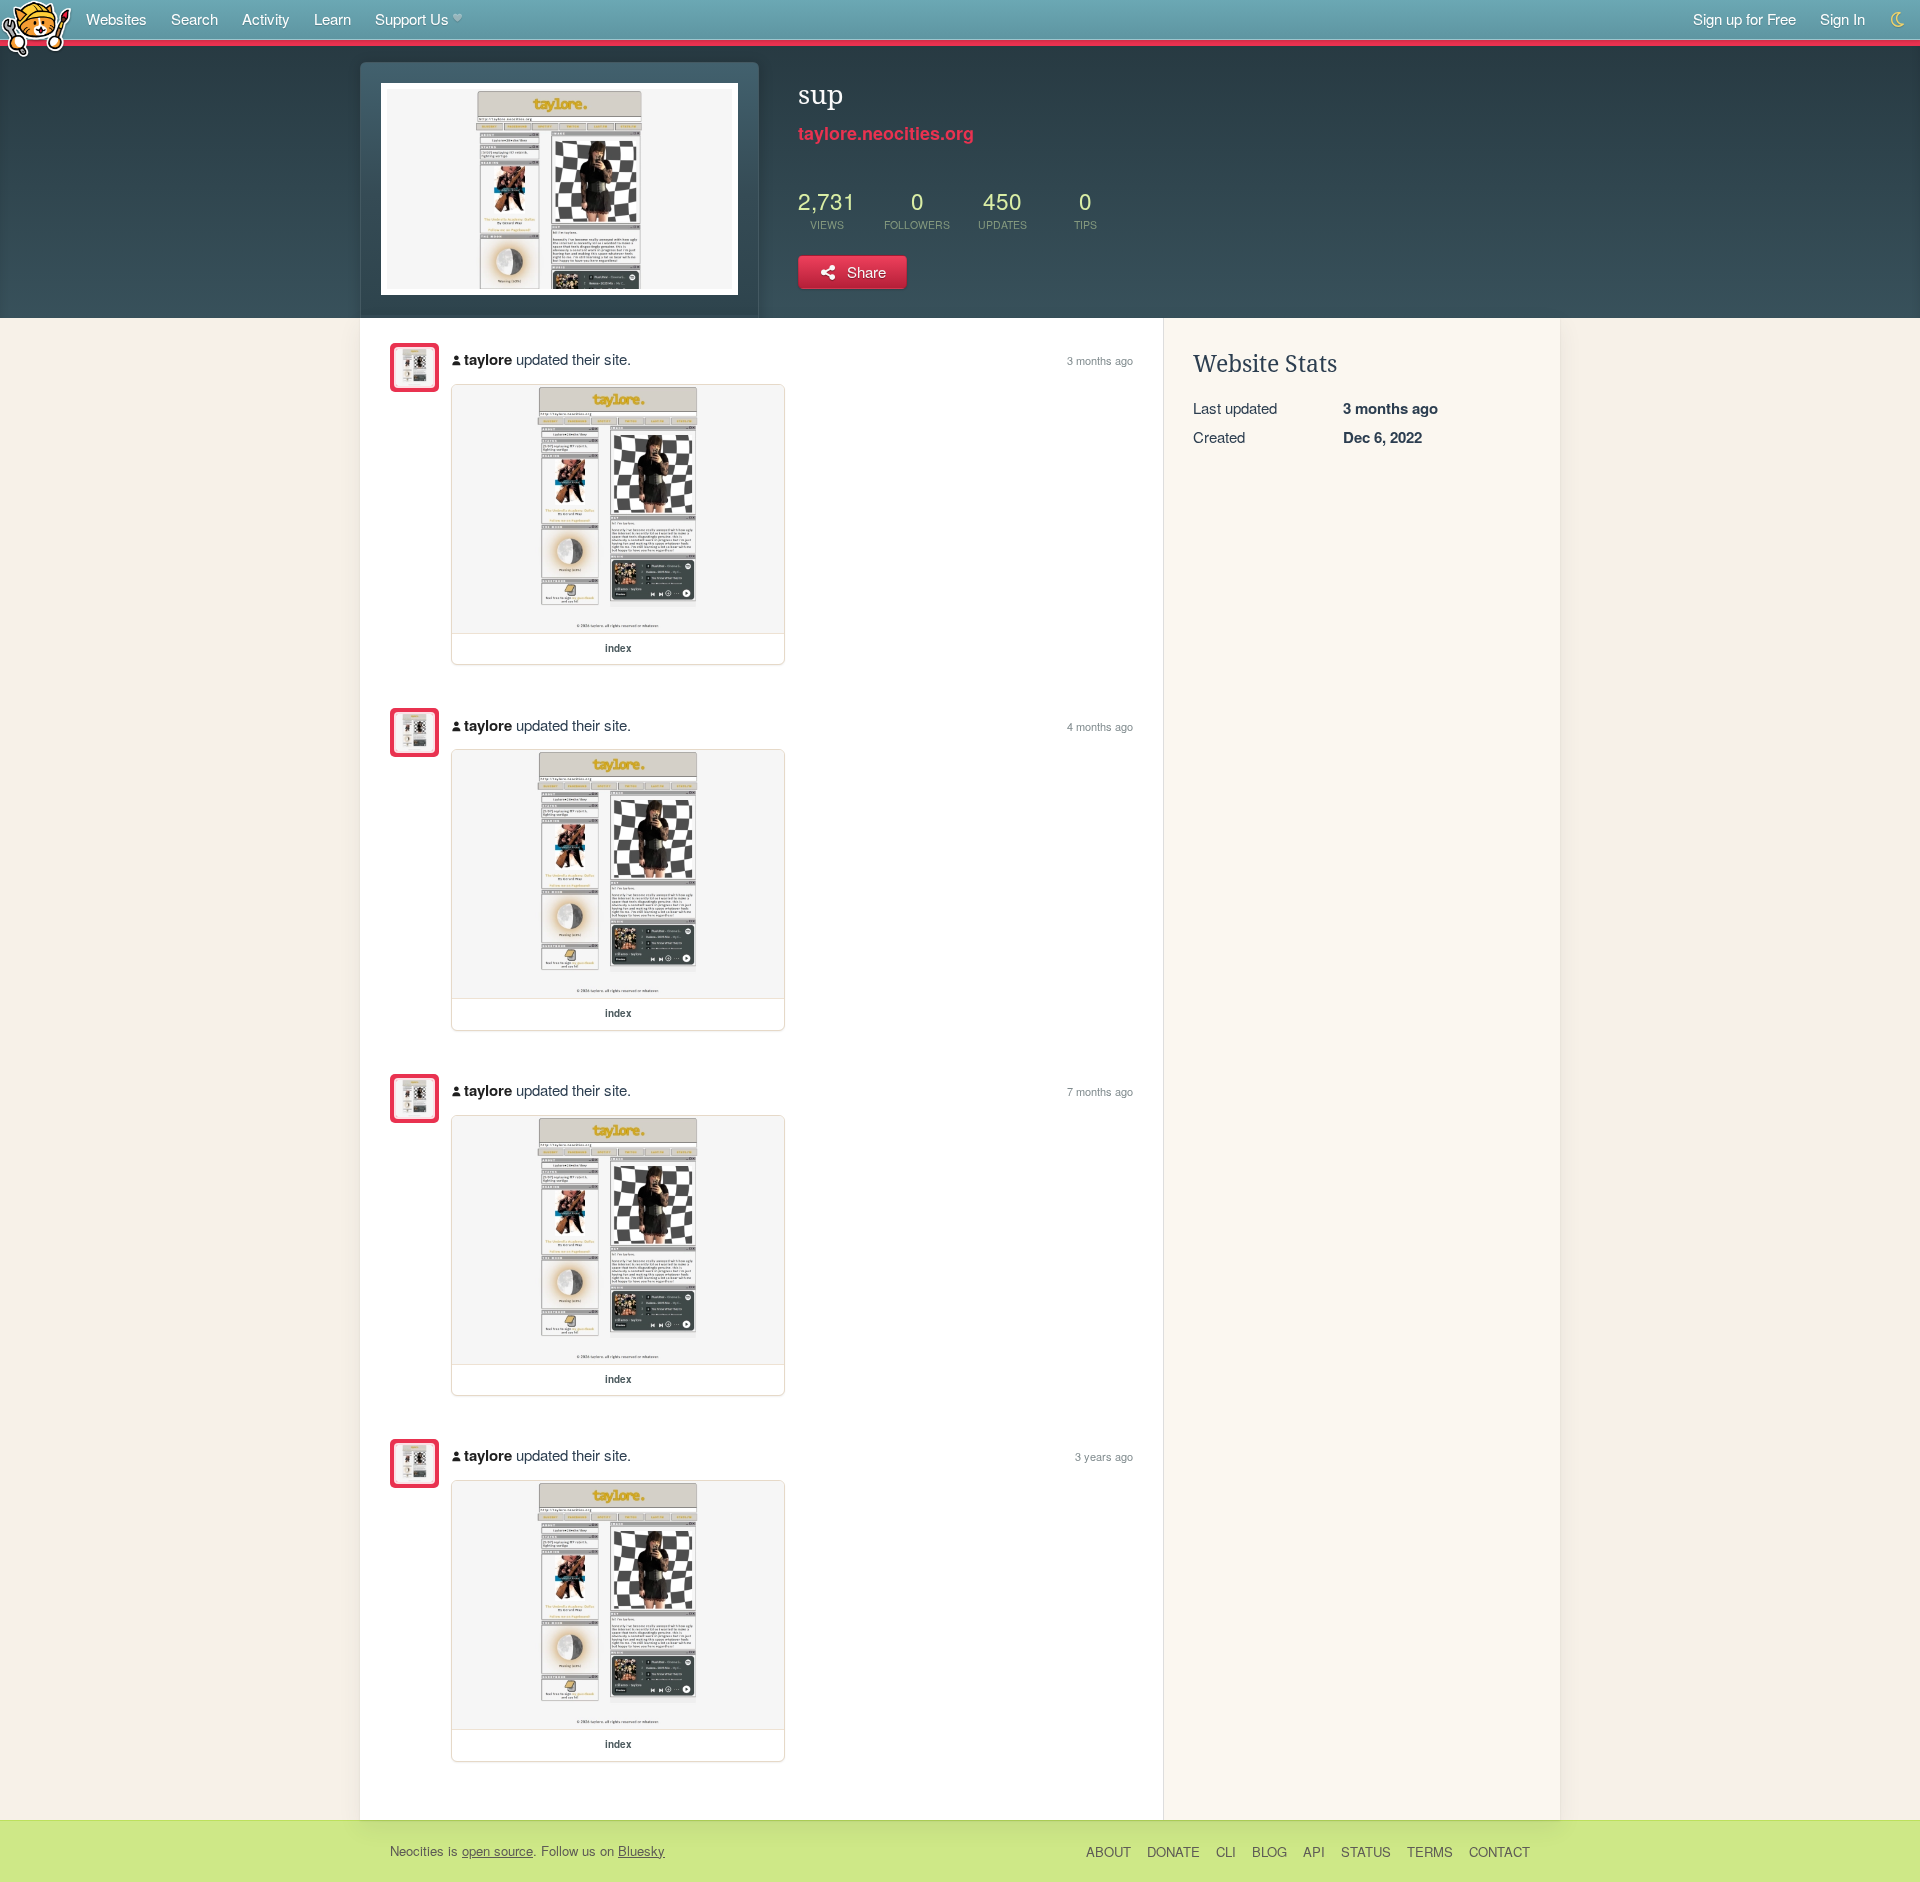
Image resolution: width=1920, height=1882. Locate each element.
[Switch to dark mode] (1898, 19)
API (1314, 1851)
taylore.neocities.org (886, 133)
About (1108, 1851)
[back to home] (36, 27)
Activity (266, 18)
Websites (116, 18)
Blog (1269, 1851)
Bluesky (641, 1850)
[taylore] (414, 367)
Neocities (417, 1850)
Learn (332, 18)
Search (194, 18)
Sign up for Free (1744, 18)
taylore (488, 359)
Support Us (412, 18)
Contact (1499, 1851)
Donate (1173, 1851)
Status (1366, 1851)
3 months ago (1100, 360)
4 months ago (1100, 726)
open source (497, 1850)
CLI (1226, 1851)
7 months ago (1100, 1091)
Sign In (1842, 18)
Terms (1430, 1851)
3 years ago (1104, 1456)
